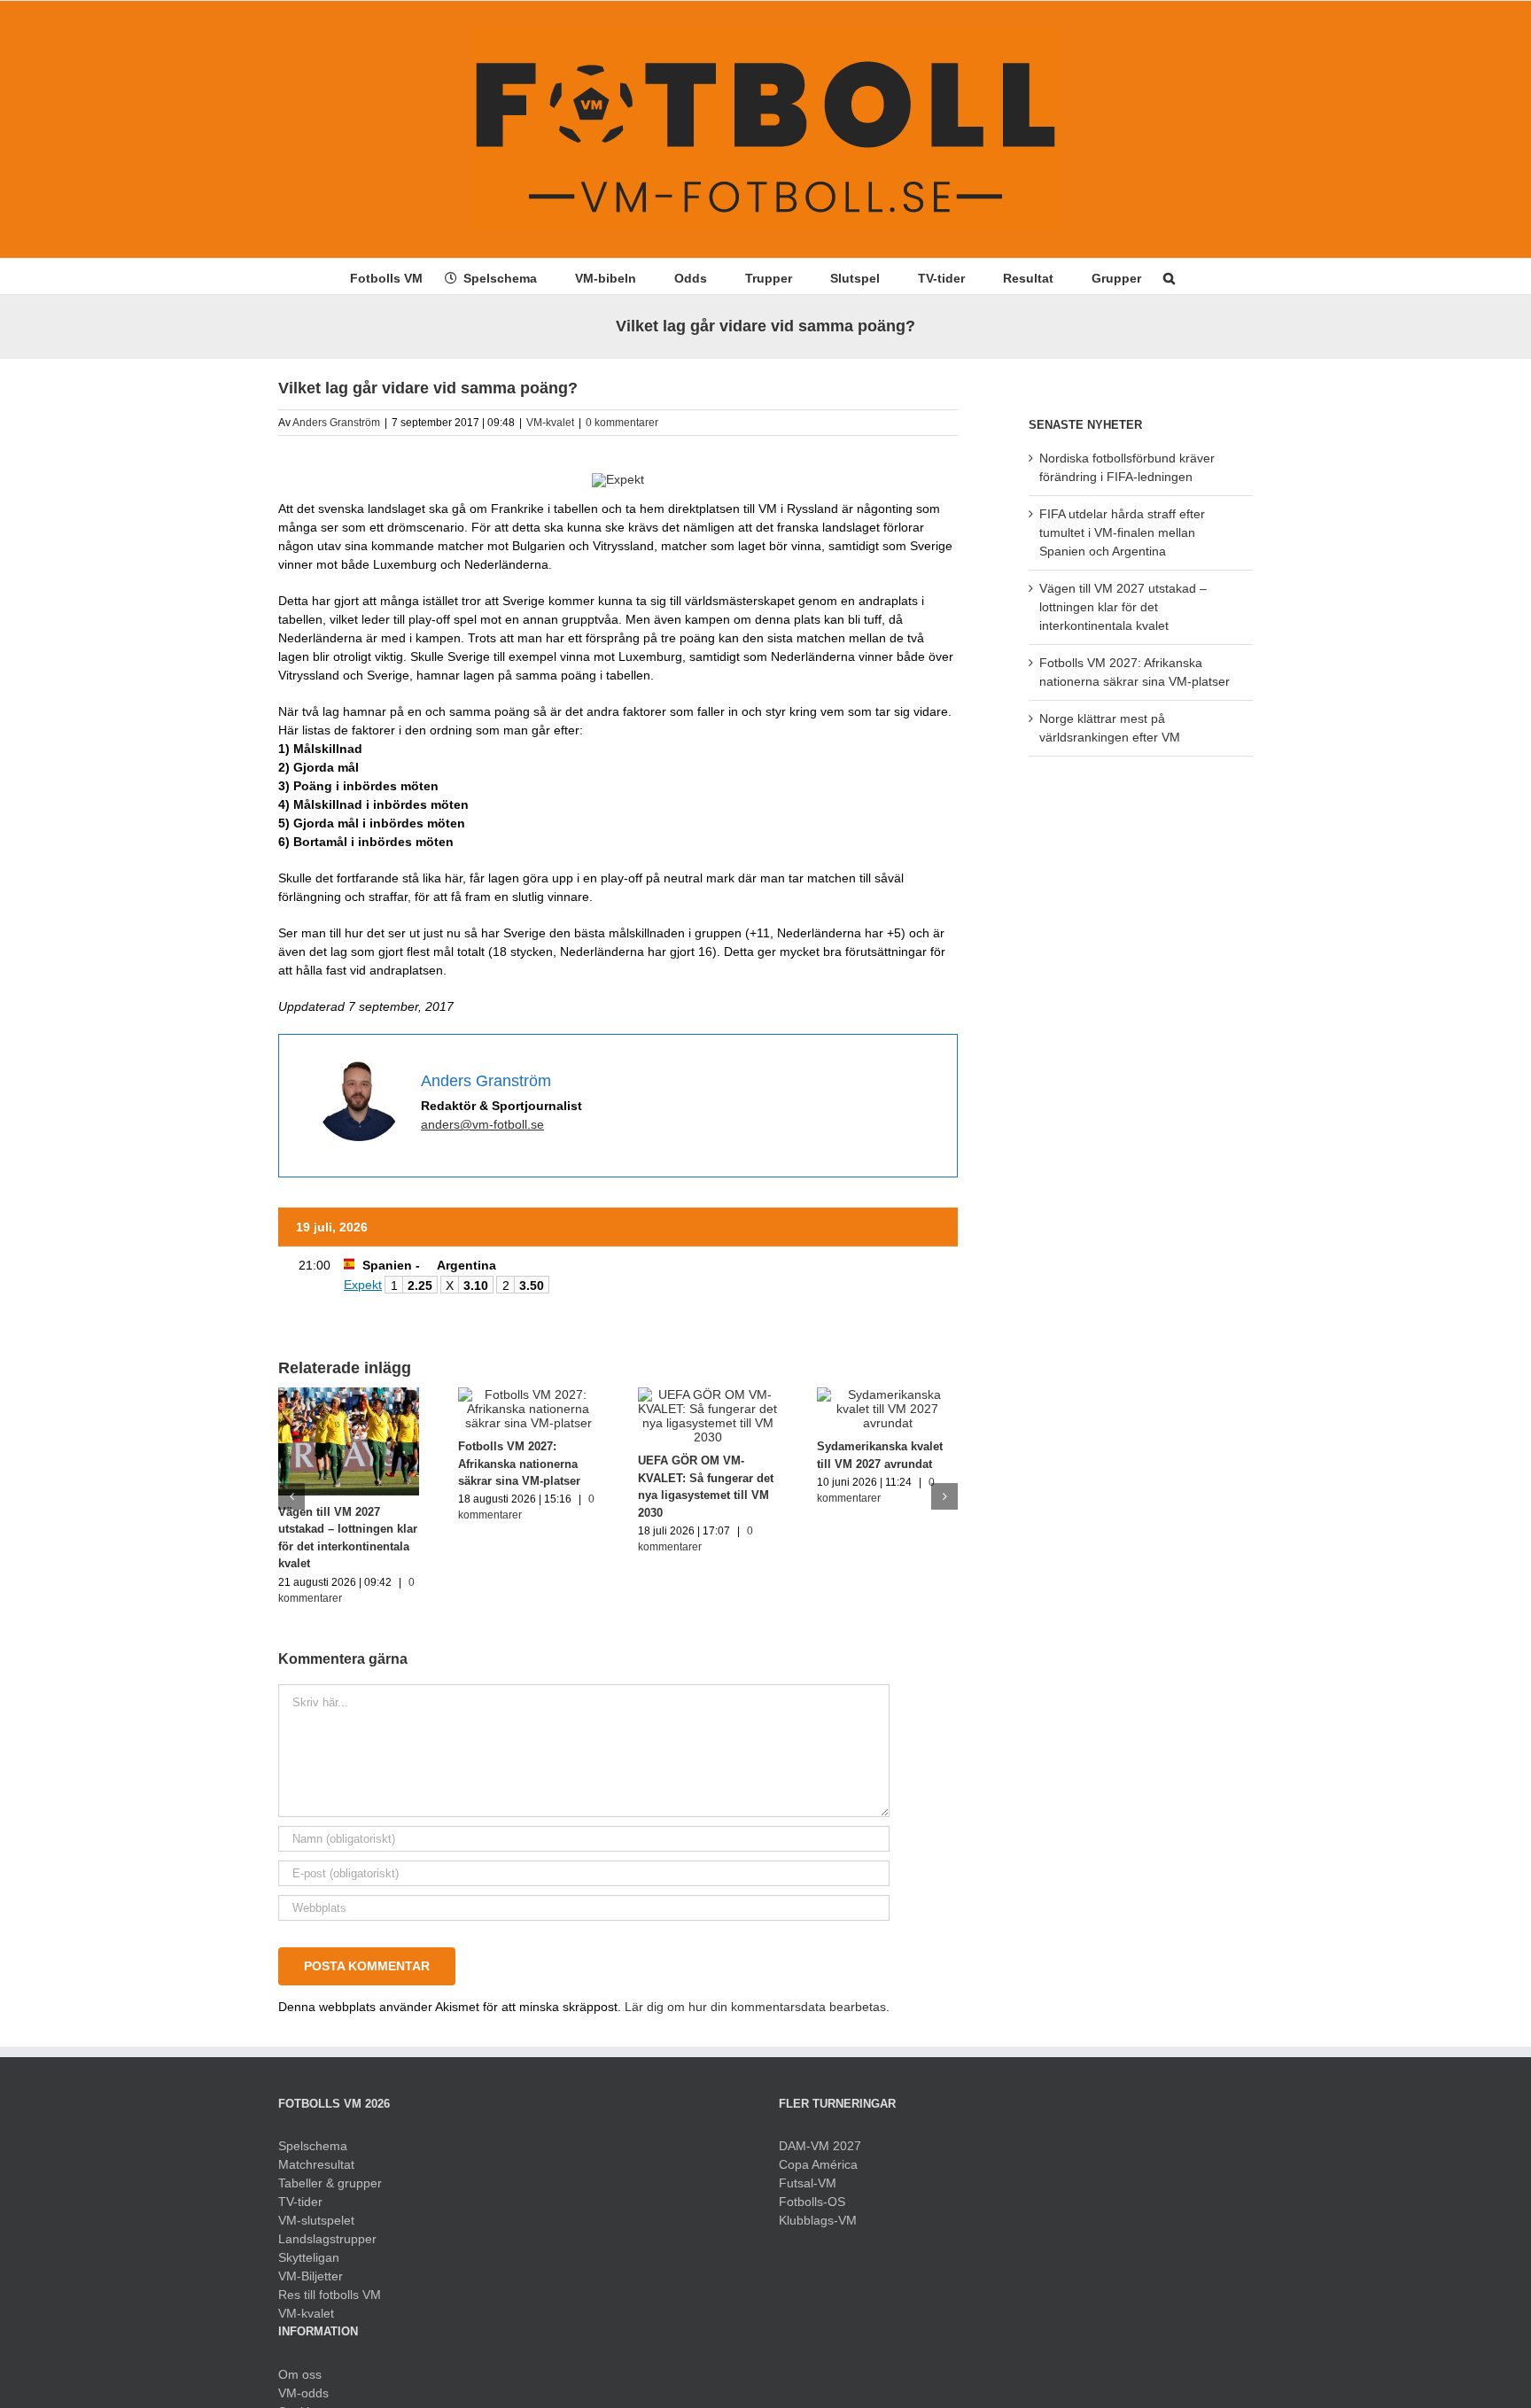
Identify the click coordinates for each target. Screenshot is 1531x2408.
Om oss (300, 2374)
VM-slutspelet (316, 2220)
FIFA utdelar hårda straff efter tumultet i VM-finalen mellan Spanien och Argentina (1122, 532)
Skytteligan (309, 2257)
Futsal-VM (808, 2183)
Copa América (818, 2164)
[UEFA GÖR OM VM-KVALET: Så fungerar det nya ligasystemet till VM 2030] (708, 1394)
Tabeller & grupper (330, 2183)
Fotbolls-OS (812, 2202)
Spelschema (313, 2146)
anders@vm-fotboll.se (482, 1124)
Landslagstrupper (327, 2239)
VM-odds (303, 2393)
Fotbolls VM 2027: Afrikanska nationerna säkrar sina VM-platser (519, 1464)
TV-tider (300, 2202)
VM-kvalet (550, 423)
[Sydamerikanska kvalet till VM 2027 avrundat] (887, 1394)
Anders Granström (336, 423)
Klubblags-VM (818, 2220)
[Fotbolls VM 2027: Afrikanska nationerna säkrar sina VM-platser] (528, 1394)
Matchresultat (316, 2164)
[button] (1169, 276)
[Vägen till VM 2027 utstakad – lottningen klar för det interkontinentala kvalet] (349, 1394)
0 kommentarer (622, 423)
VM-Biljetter (311, 2276)
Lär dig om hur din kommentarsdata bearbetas (755, 2007)
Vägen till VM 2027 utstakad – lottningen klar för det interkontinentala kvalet (1123, 607)
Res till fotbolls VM (330, 2295)
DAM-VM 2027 (820, 2146)
